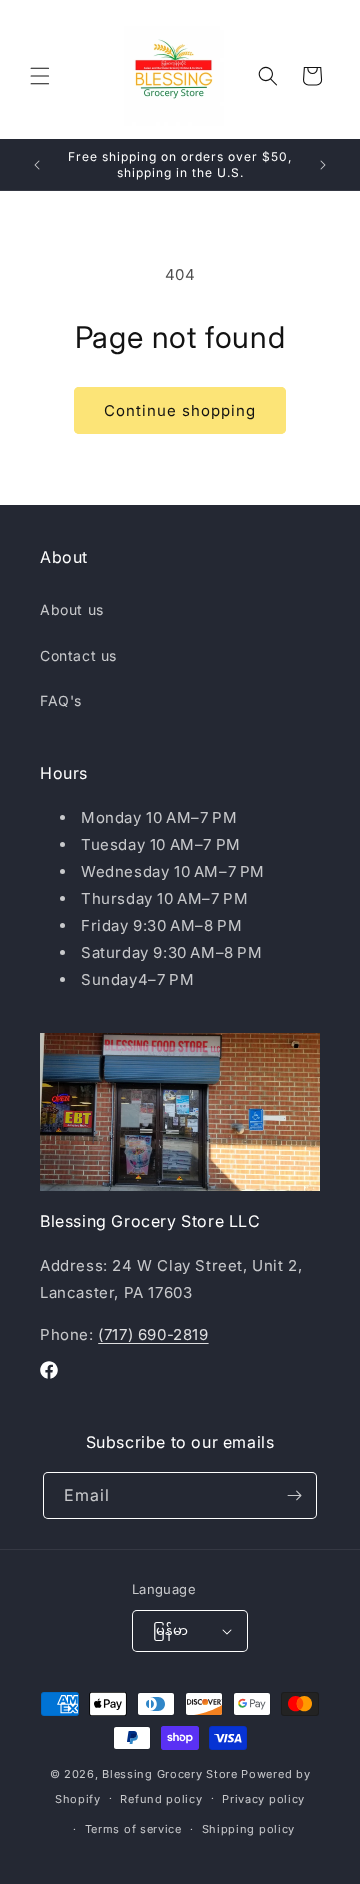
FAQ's (61, 700)
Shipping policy (249, 1829)
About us (72, 609)
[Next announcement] (323, 165)
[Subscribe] (294, 1495)
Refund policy (161, 1799)
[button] (40, 76)
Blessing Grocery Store (169, 1774)
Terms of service (133, 1829)
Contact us (78, 655)
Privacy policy (263, 1799)
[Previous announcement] (37, 165)
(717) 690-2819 (153, 1334)
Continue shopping (180, 410)
